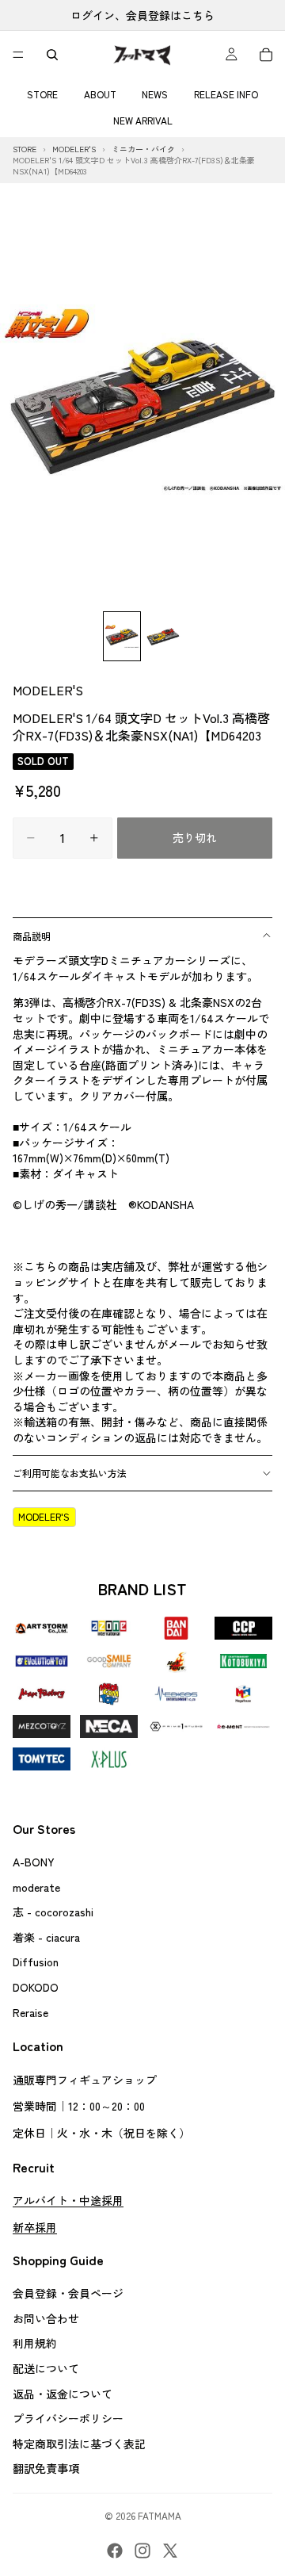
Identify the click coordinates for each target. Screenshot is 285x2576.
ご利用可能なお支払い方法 (70, 1473)
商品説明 (32, 936)
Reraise (30, 2011)
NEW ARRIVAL (143, 120)
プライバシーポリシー (68, 2418)
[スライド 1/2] (122, 636)
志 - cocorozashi (53, 1912)
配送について (46, 2368)
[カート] (266, 55)
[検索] (52, 55)
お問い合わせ (46, 2318)
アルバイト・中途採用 (68, 2200)
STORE (42, 94)
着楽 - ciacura (46, 1936)
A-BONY (34, 1862)
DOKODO (36, 1987)
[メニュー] (18, 55)
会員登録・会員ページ (68, 2293)
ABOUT (100, 94)
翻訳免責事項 (46, 2468)
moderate (36, 1886)
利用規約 (35, 2343)
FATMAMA (160, 2515)
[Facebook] (115, 2551)
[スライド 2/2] (163, 636)
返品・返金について (63, 2393)
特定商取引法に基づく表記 (79, 2443)
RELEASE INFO (226, 94)
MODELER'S (48, 690)
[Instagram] (142, 2551)
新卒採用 (35, 2226)
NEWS (155, 94)
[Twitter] (170, 2551)
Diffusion (36, 1962)
